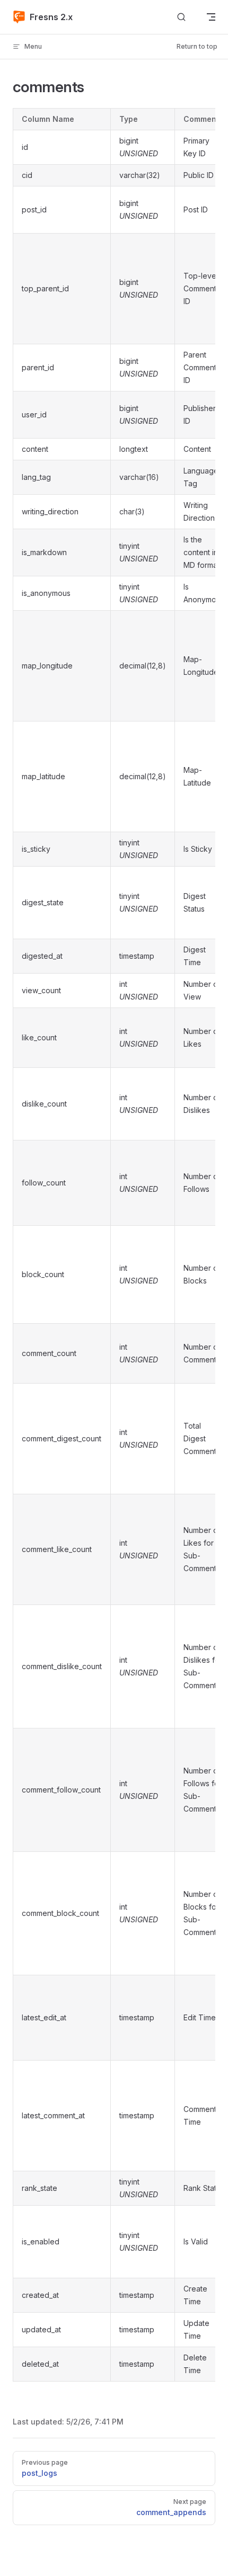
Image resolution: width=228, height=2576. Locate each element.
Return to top (197, 46)
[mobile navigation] (211, 17)
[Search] (181, 17)
